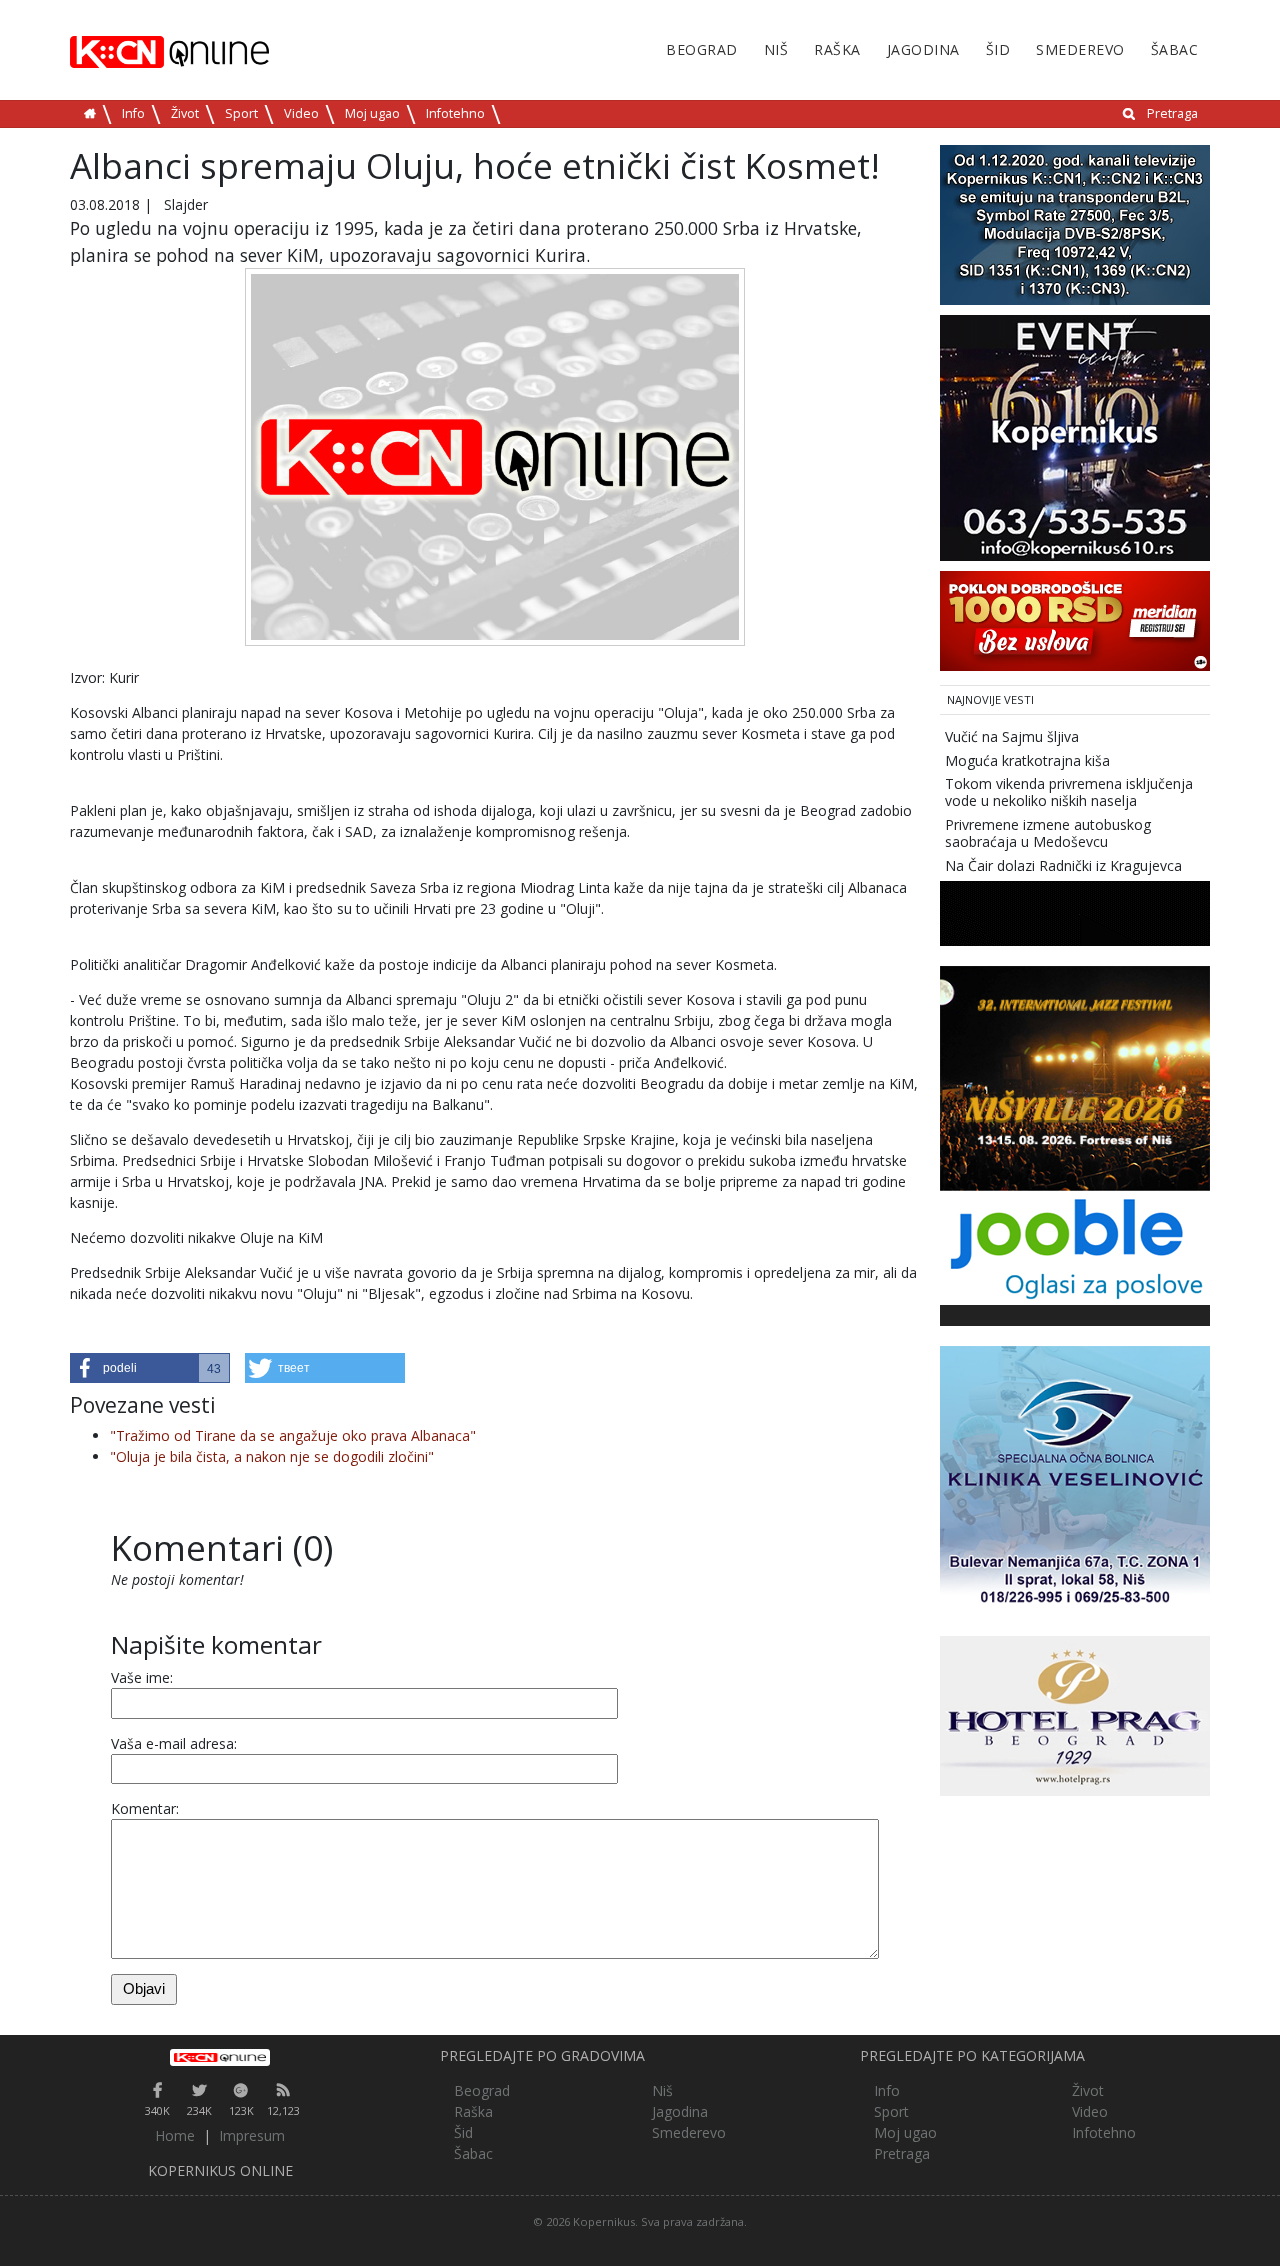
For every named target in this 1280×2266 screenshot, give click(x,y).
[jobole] (1075, 1246)
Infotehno (455, 113)
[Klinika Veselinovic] (1075, 1479)
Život (185, 113)
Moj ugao (372, 113)
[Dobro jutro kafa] (1075, 912)
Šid (998, 49)
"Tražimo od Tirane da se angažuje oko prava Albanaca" (293, 1435)
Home (175, 2135)
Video (301, 113)
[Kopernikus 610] (1075, 436)
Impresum (252, 2135)
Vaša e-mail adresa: (174, 1743)
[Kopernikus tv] (1075, 223)
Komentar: (145, 1808)
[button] (150, 1368)
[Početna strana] (220, 2057)
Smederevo (1080, 49)
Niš (776, 49)
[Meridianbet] (1075, 619)
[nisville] (1075, 1077)
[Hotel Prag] (1075, 1714)
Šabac (1175, 49)
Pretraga (1172, 113)
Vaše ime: (142, 1677)
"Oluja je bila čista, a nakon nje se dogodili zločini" (272, 1456)
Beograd (702, 49)
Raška (837, 49)
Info (133, 113)
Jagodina (923, 49)
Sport (241, 113)
